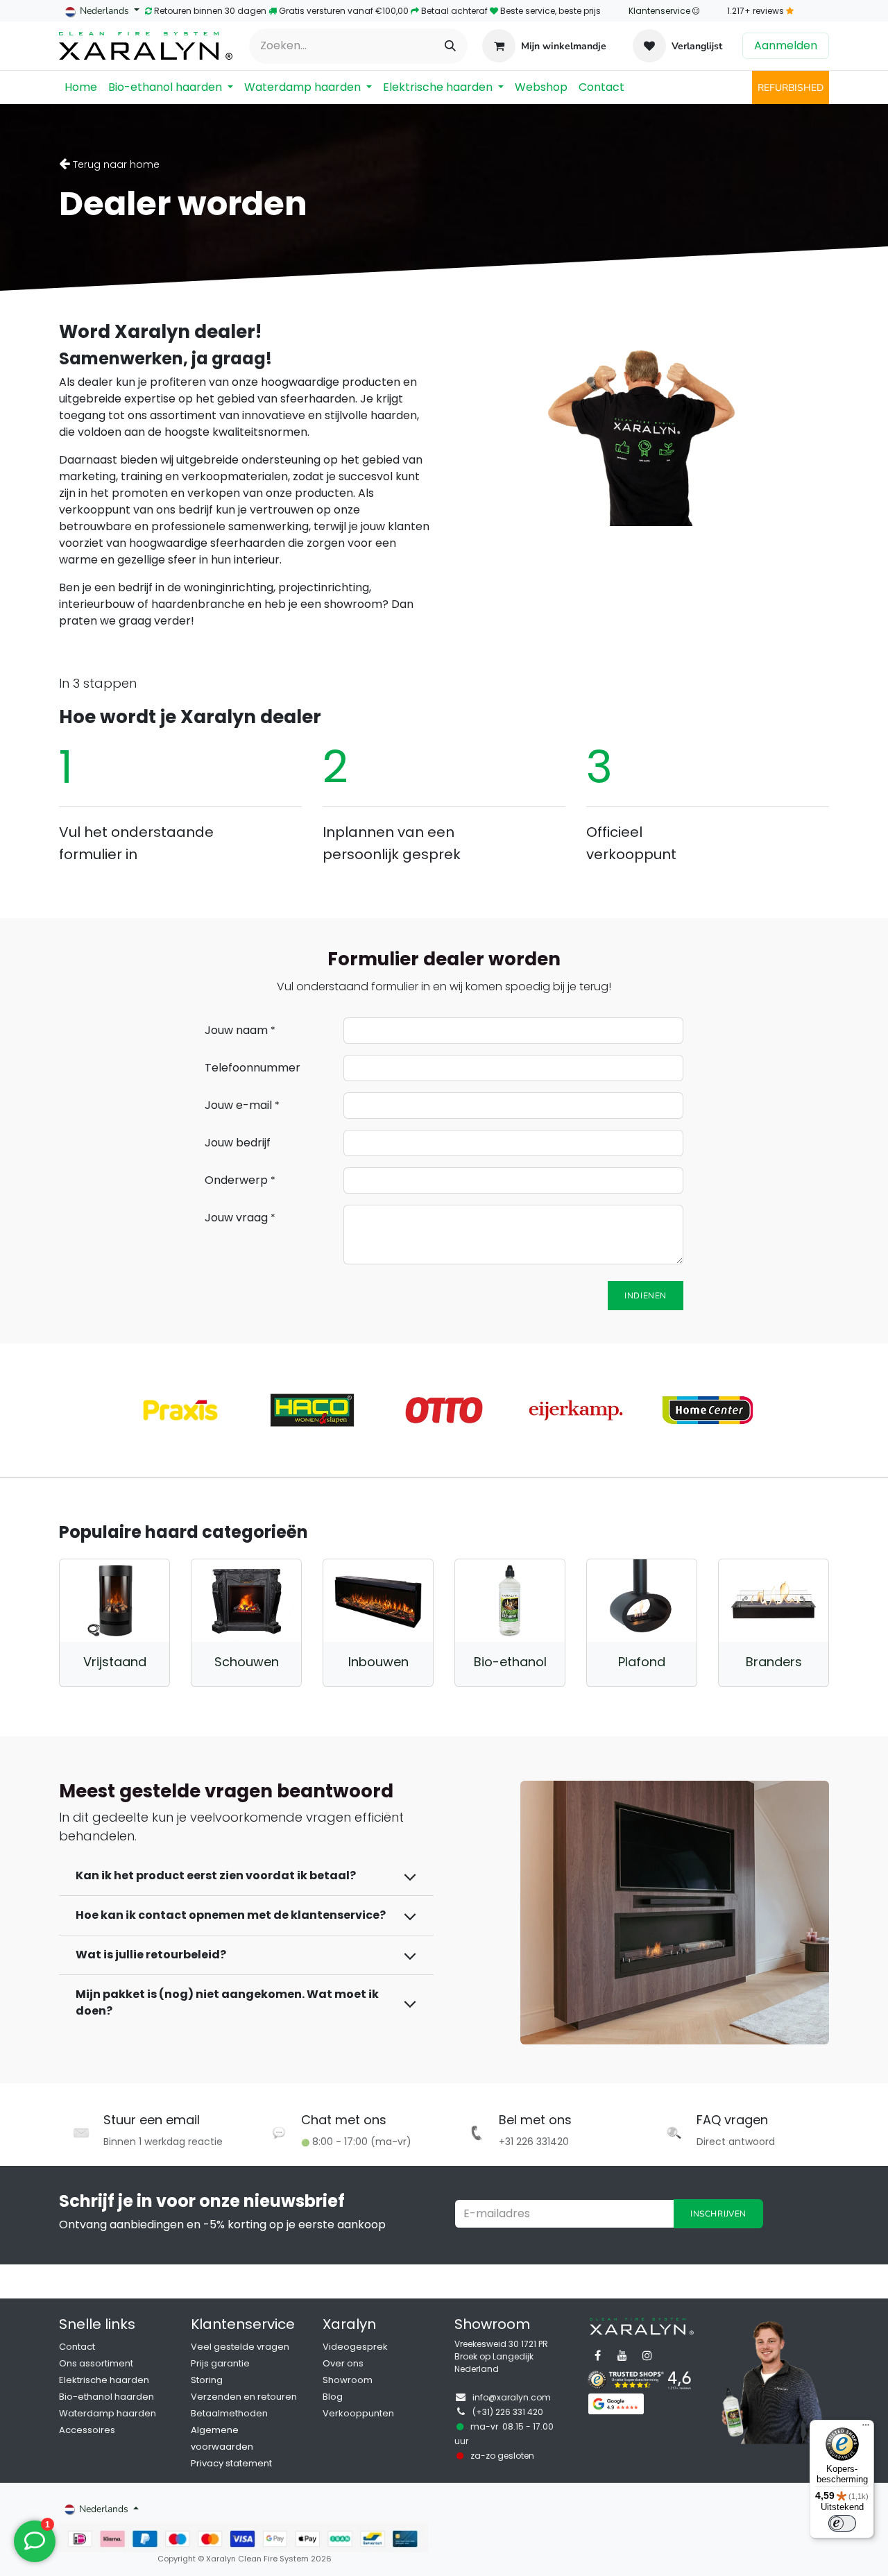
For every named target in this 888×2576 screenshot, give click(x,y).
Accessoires (87, 2430)
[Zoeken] (450, 46)
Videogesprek (355, 2347)
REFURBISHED (791, 88)
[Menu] (866, 2428)
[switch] (842, 2523)
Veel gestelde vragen (240, 2347)
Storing (207, 2380)
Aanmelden (786, 45)
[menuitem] (81, 87)
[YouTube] (622, 2355)
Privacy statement (231, 2463)
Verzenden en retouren (244, 2397)
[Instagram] (647, 2355)
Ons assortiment (96, 2363)
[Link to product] (114, 1601)
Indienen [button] (646, 1296)
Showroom (348, 2380)
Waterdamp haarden (108, 2413)
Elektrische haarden (104, 2380)
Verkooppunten (358, 2413)
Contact (77, 2347)
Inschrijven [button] (718, 2214)
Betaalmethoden (229, 2413)
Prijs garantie (220, 2363)
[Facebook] (597, 2355)
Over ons (343, 2363)
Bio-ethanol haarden (106, 2397)
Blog (333, 2397)
